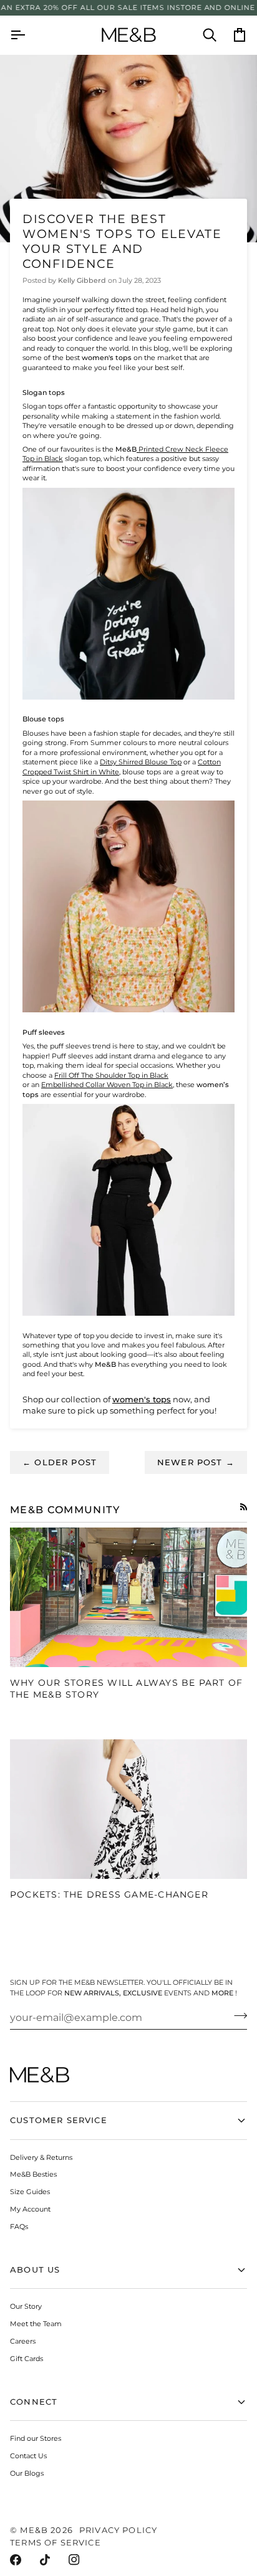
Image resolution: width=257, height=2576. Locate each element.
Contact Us (28, 2456)
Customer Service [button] (59, 2120)
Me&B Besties (33, 2174)
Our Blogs (27, 2473)
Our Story (26, 2306)
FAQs (19, 2227)
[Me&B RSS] (244, 1507)
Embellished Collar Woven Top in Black (107, 1085)
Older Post (60, 1462)
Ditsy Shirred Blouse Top (141, 762)
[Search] (202, 35)
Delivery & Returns (41, 2157)
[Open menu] (25, 35)
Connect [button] (34, 2402)
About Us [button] (35, 2269)
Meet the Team (36, 2324)
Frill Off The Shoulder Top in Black (111, 1075)
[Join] (237, 2016)
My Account (30, 2209)
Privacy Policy (118, 2530)
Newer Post (196, 1462)
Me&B (34, 2530)
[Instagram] (74, 2560)
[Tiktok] (45, 2560)
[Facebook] (16, 2560)
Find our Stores (36, 2438)
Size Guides (30, 2192)
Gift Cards (27, 2359)
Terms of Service (56, 2542)
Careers (23, 2341)
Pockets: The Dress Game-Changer (109, 1894)
